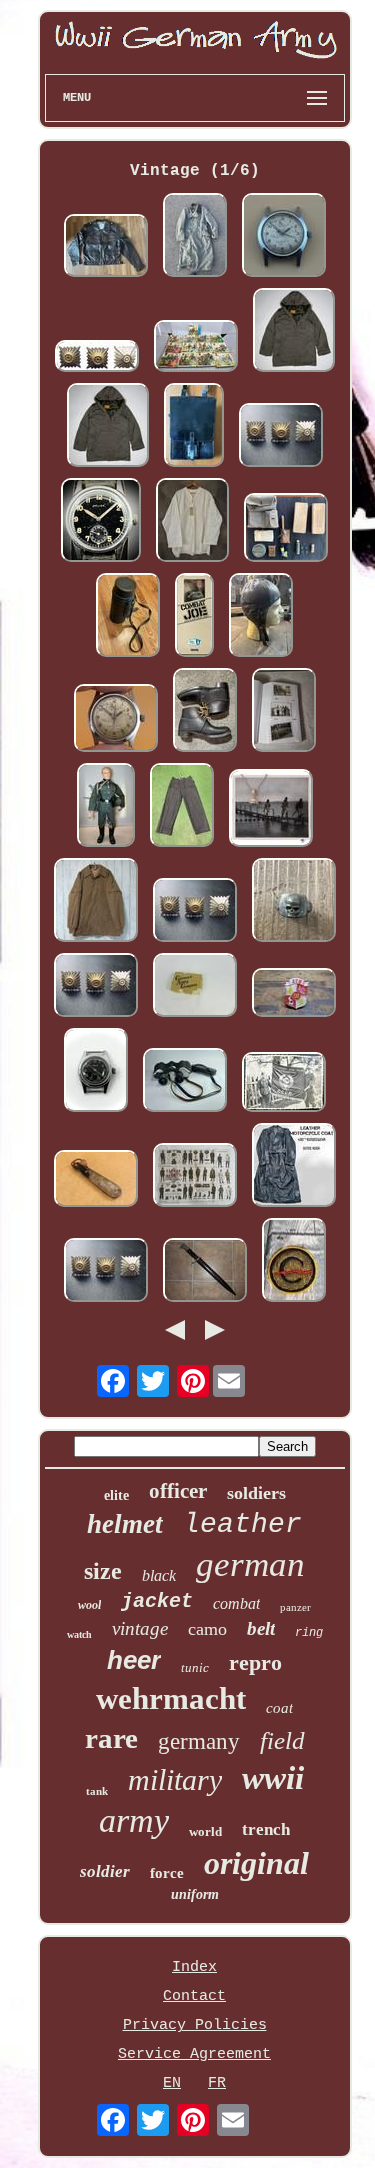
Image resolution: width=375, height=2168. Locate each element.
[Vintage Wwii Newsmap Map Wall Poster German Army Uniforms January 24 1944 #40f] (195, 1177)
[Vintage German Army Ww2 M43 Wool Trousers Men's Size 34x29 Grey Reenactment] (182, 807)
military (175, 1779)
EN (172, 2083)
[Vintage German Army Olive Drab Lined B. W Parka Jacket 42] (294, 332)
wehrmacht (171, 1698)
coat (279, 1708)
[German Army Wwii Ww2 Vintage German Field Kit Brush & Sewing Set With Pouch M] (286, 530)
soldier (105, 1871)
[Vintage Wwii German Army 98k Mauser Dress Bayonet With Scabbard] (205, 1272)
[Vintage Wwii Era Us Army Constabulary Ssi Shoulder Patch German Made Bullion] (294, 1262)
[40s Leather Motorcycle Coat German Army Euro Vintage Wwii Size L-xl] (294, 1167)
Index (194, 1967)
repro (255, 1662)
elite (116, 1495)
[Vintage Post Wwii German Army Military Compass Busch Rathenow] (195, 987)
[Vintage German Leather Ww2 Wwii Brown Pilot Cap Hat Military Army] (261, 617)
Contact (194, 1996)
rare (111, 1738)
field (282, 1740)
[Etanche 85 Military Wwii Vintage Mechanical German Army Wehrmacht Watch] (96, 1072)
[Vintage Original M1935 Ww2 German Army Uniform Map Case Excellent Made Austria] (194, 427)
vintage (140, 1628)
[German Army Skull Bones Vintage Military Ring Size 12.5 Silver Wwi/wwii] (294, 902)
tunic (195, 1667)
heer (134, 1660)
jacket (157, 1601)
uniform (195, 1894)
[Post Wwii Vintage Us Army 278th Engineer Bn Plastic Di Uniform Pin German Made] (294, 995)
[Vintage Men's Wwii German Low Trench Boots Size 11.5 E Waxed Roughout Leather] (205, 712)
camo (207, 1629)
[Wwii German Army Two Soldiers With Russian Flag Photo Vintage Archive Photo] (284, 1084)
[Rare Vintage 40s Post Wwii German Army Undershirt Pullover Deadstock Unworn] (192, 522)
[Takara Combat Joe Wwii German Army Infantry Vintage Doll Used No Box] (106, 807)
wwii (273, 1778)
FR (217, 2083)
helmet (125, 1524)
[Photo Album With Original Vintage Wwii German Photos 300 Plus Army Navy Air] (284, 712)
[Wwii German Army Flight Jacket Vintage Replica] (106, 248)
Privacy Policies (195, 2025)
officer (178, 1491)
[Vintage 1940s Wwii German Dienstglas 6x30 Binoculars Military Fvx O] (185, 1082)
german (250, 1564)
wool (89, 1605)
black (159, 1575)
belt (261, 1628)
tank (97, 1791)
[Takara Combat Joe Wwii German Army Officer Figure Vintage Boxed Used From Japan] (194, 617)
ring (309, 1633)
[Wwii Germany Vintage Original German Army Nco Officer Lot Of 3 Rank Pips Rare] (97, 358)
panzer (295, 1607)
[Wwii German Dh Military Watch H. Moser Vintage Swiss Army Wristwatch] (284, 237)
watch (79, 1634)
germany (199, 1741)
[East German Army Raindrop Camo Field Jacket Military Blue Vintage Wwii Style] (96, 902)
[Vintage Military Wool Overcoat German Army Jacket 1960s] (195, 237)
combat (236, 1603)
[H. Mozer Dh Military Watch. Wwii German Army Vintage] (116, 720)
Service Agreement (194, 2054)
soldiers (256, 1493)
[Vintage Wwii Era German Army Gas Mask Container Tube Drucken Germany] (128, 617)
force (167, 1873)
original (256, 1863)
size (103, 1571)
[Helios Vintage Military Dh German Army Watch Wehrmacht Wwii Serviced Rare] (101, 522)
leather (242, 1524)
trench (266, 1829)
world (205, 1831)
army (134, 1820)
